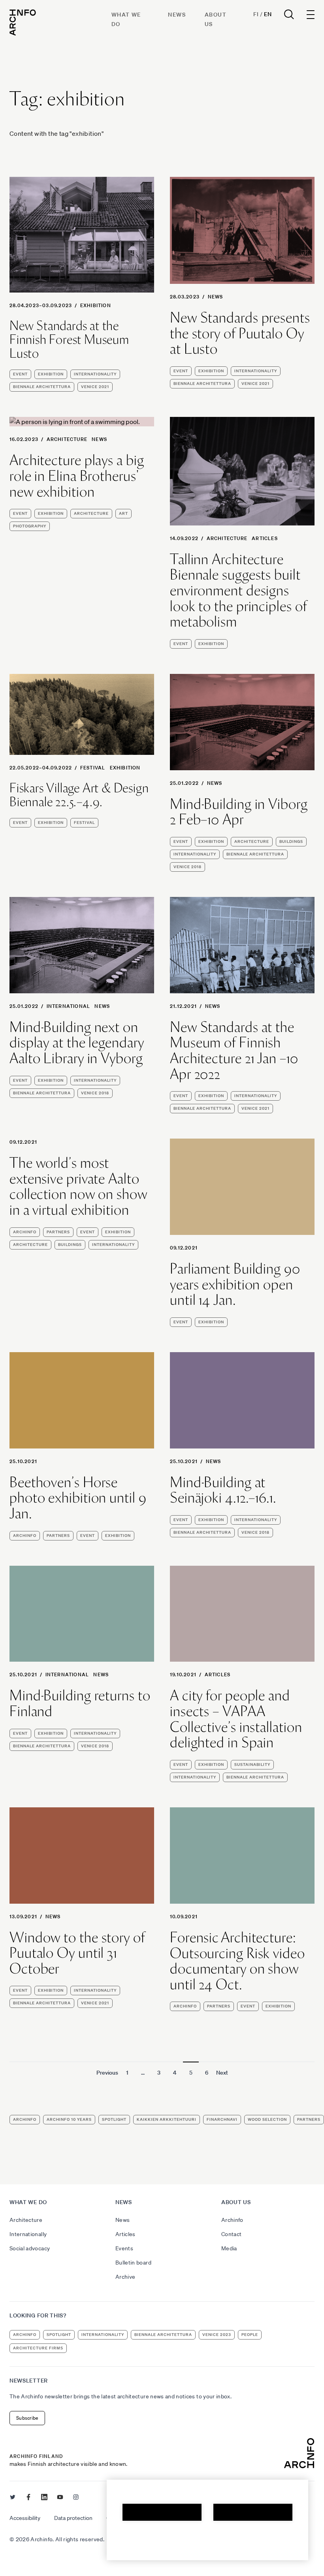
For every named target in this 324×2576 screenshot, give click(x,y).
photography (30, 526)
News (177, 15)
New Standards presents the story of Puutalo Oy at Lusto (240, 333)
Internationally (28, 2234)
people (250, 2335)
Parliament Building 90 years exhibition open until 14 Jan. (235, 1284)
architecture (91, 513)
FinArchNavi (222, 2119)
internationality (95, 374)
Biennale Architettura (42, 387)
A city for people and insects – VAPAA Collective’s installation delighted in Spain (236, 1719)
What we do (28, 2202)
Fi (256, 14)
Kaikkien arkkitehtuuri (167, 2119)
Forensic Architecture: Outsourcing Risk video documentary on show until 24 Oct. (237, 1961)
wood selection (267, 2119)
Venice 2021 (95, 387)
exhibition (96, 305)
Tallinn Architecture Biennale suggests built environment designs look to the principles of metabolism (238, 591)
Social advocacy (30, 2248)
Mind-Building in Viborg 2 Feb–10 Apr (239, 812)
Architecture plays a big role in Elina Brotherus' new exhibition (77, 476)
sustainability (252, 1765)
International (69, 1006)
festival (93, 768)
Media (229, 2248)
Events (124, 2248)
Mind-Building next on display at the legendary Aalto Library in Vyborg (77, 1043)
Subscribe (27, 2418)
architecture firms (38, 2348)
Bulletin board (133, 2263)
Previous (107, 2073)
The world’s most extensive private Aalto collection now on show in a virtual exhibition (78, 1186)
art (123, 513)
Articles (265, 538)
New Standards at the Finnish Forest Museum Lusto (69, 340)
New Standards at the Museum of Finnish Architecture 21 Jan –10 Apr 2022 (234, 1051)
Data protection (73, 2518)
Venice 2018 (187, 867)
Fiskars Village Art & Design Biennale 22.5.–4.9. (79, 795)
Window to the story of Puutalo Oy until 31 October (77, 1953)
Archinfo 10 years (69, 2119)
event (20, 374)
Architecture (67, 439)
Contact (231, 2234)
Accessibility (25, 2518)
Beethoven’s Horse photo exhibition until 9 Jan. (78, 1498)
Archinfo (25, 1232)
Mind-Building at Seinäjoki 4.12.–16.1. (223, 1490)
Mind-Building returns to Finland (80, 1703)
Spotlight (114, 2119)
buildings (291, 841)
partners (58, 1232)
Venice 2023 (217, 2335)
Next (222, 2073)
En (268, 14)
